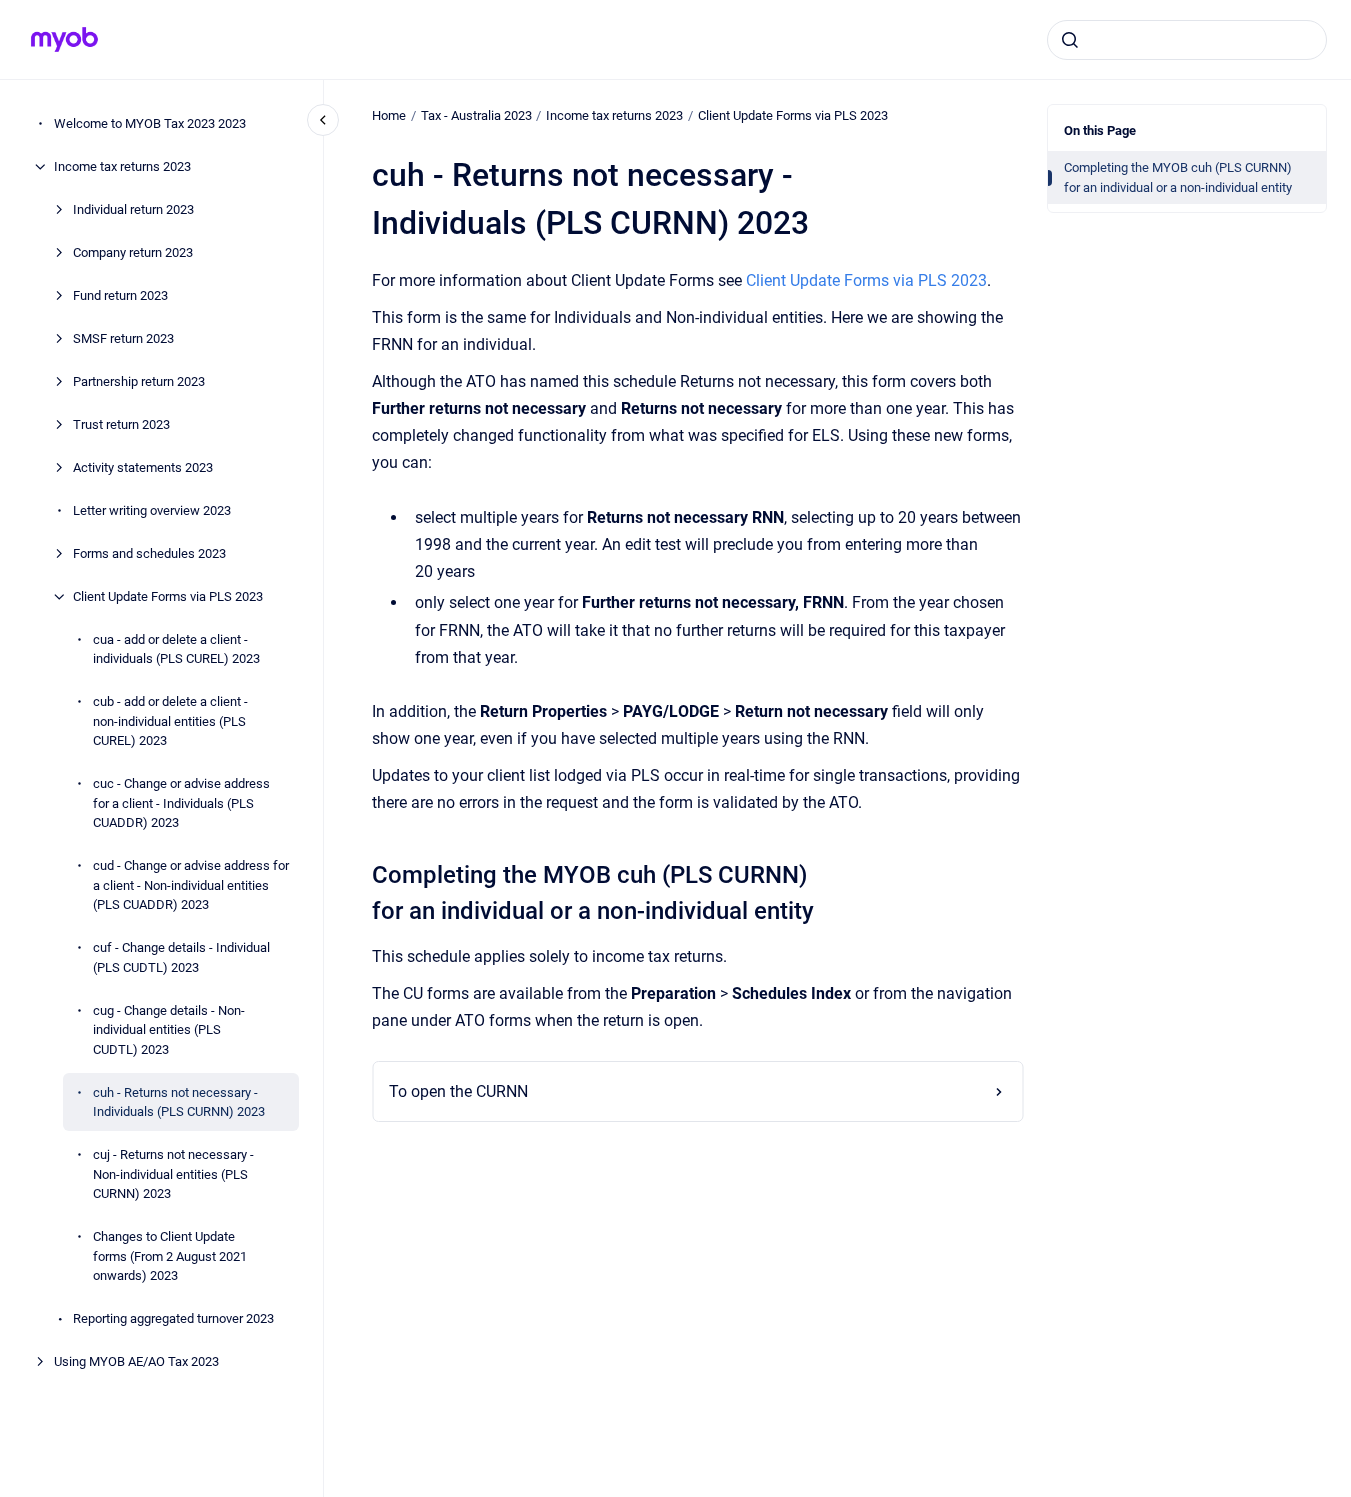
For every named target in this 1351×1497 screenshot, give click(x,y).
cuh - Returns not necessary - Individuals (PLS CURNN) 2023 (179, 1102)
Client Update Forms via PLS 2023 (168, 596)
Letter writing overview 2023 (152, 510)
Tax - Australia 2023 (476, 115)
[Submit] (1070, 40)
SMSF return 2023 (123, 338)
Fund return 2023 (120, 295)
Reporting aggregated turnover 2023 (173, 1318)
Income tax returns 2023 (122, 166)
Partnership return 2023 (139, 381)
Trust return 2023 (121, 424)
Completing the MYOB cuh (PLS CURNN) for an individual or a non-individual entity (1178, 177)
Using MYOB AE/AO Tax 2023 (136, 1361)
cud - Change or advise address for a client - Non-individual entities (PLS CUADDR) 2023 (191, 885)
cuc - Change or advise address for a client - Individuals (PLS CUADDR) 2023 (181, 803)
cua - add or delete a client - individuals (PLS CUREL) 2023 (176, 649)
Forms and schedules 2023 (149, 553)
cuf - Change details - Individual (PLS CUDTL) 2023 (181, 957)
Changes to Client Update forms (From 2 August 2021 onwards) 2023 (170, 1256)
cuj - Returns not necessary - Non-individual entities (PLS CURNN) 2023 (173, 1174)
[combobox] (1187, 40)
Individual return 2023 (133, 209)
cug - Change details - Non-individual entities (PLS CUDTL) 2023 (169, 1030)
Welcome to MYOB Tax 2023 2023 (150, 123)
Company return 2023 (133, 252)
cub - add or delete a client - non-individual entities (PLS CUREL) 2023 (170, 721)
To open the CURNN (458, 1091)
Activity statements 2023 (143, 467)
